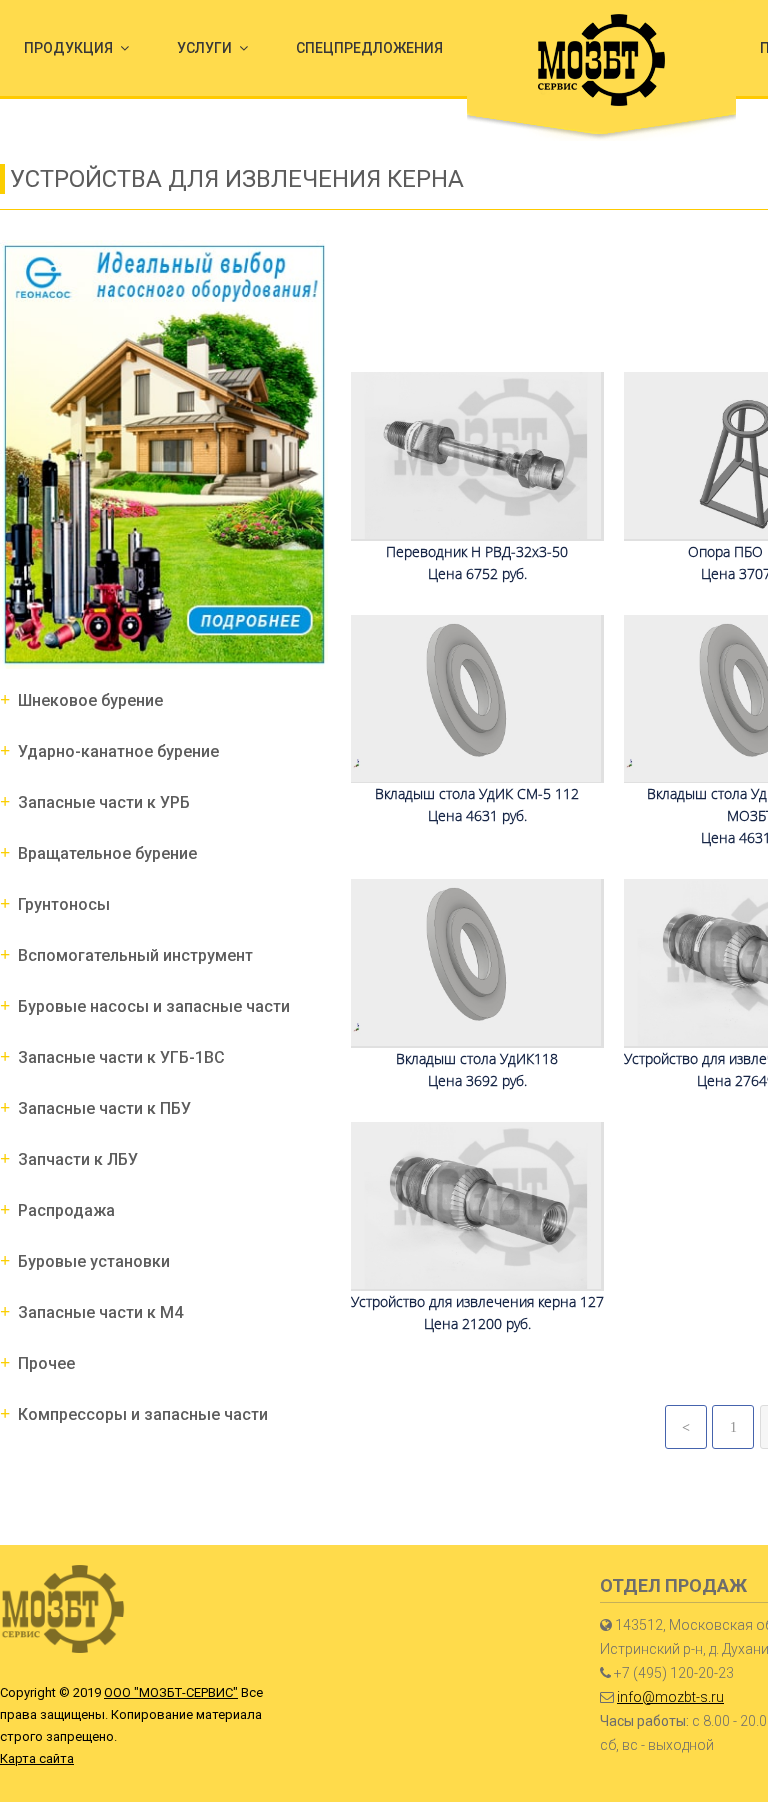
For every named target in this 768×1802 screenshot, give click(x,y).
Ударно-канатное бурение (118, 751)
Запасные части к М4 (100, 1312)
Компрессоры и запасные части (143, 1414)
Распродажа (66, 1210)
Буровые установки (94, 1261)
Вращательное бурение (107, 853)
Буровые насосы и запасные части (154, 1006)
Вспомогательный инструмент (135, 955)
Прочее (46, 1363)
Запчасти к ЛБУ (78, 1159)
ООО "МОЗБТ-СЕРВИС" (171, 1692)
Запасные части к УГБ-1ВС (121, 1057)
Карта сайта (37, 1758)
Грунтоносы (64, 904)
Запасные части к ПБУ (104, 1108)
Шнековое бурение (90, 700)
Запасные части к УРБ (104, 802)
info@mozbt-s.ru (670, 1697)
